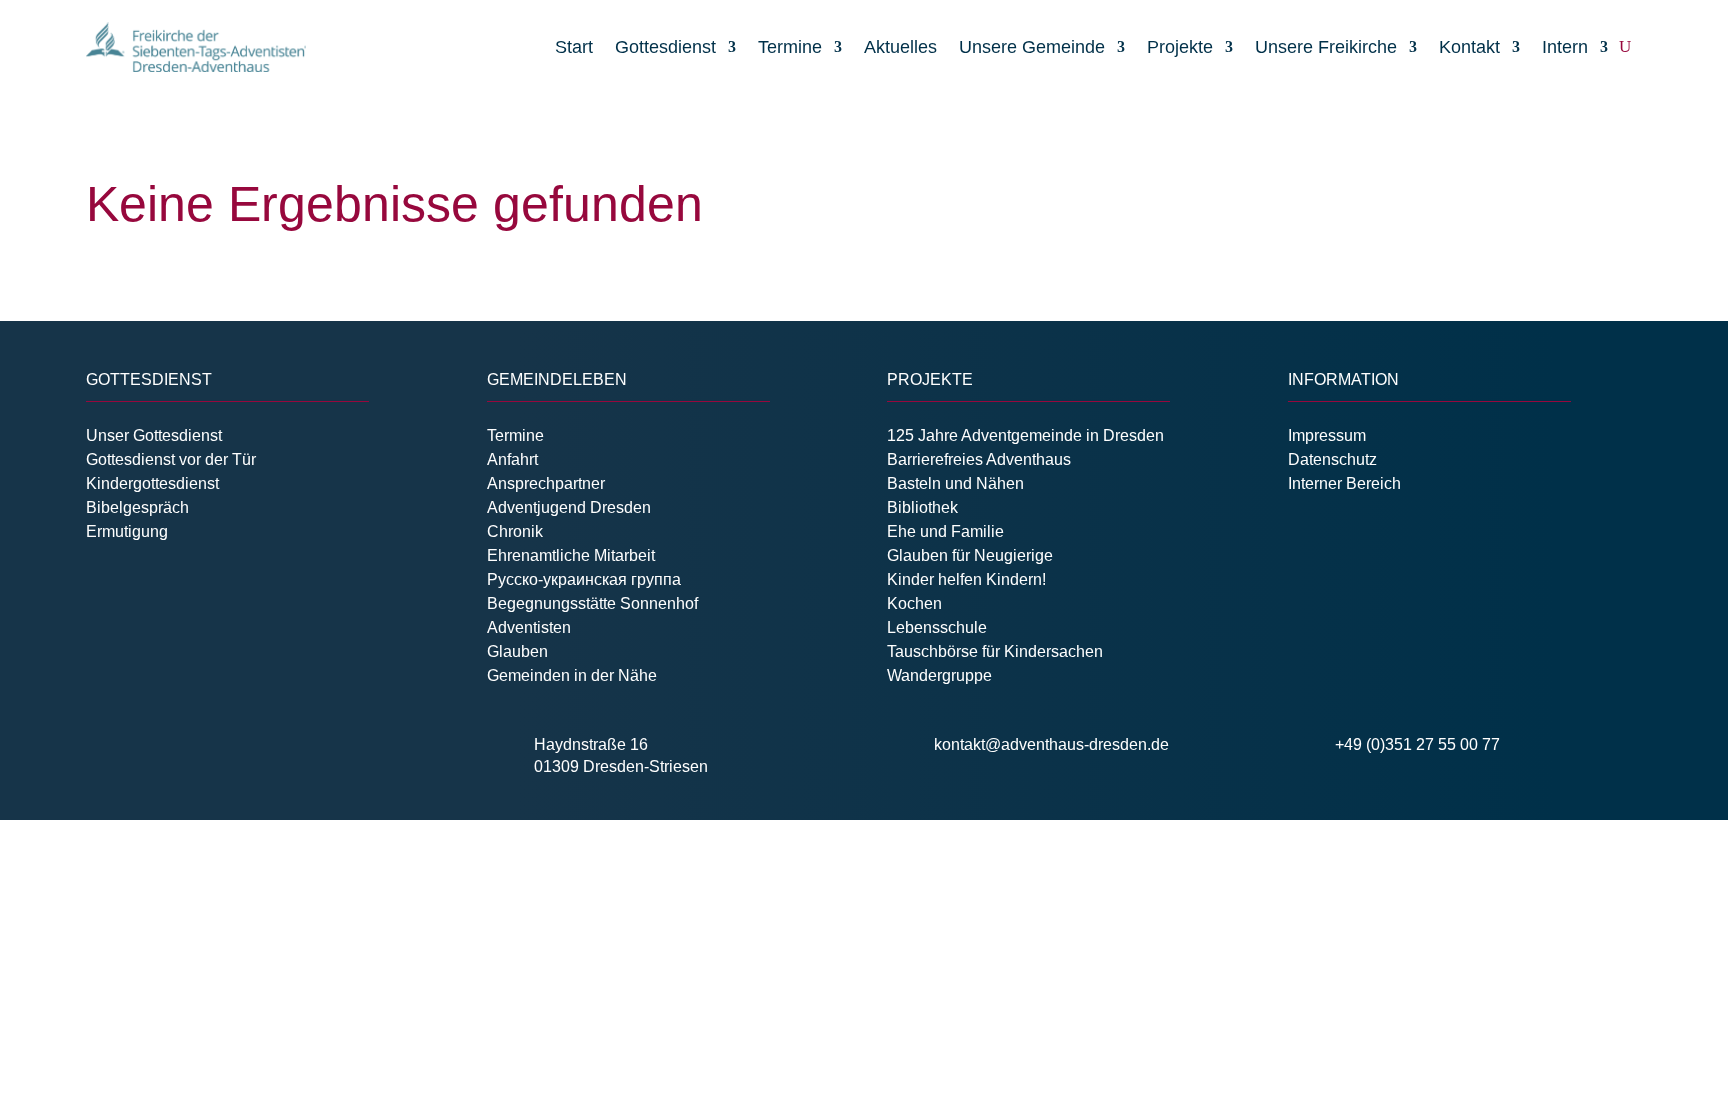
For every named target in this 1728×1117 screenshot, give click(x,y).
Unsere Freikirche (1326, 47)
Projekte (1180, 47)
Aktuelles (900, 47)
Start (574, 47)
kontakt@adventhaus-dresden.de (1051, 744)
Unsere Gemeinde (1032, 47)
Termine (790, 47)
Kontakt (1469, 47)
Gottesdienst (665, 47)
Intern (1565, 47)
